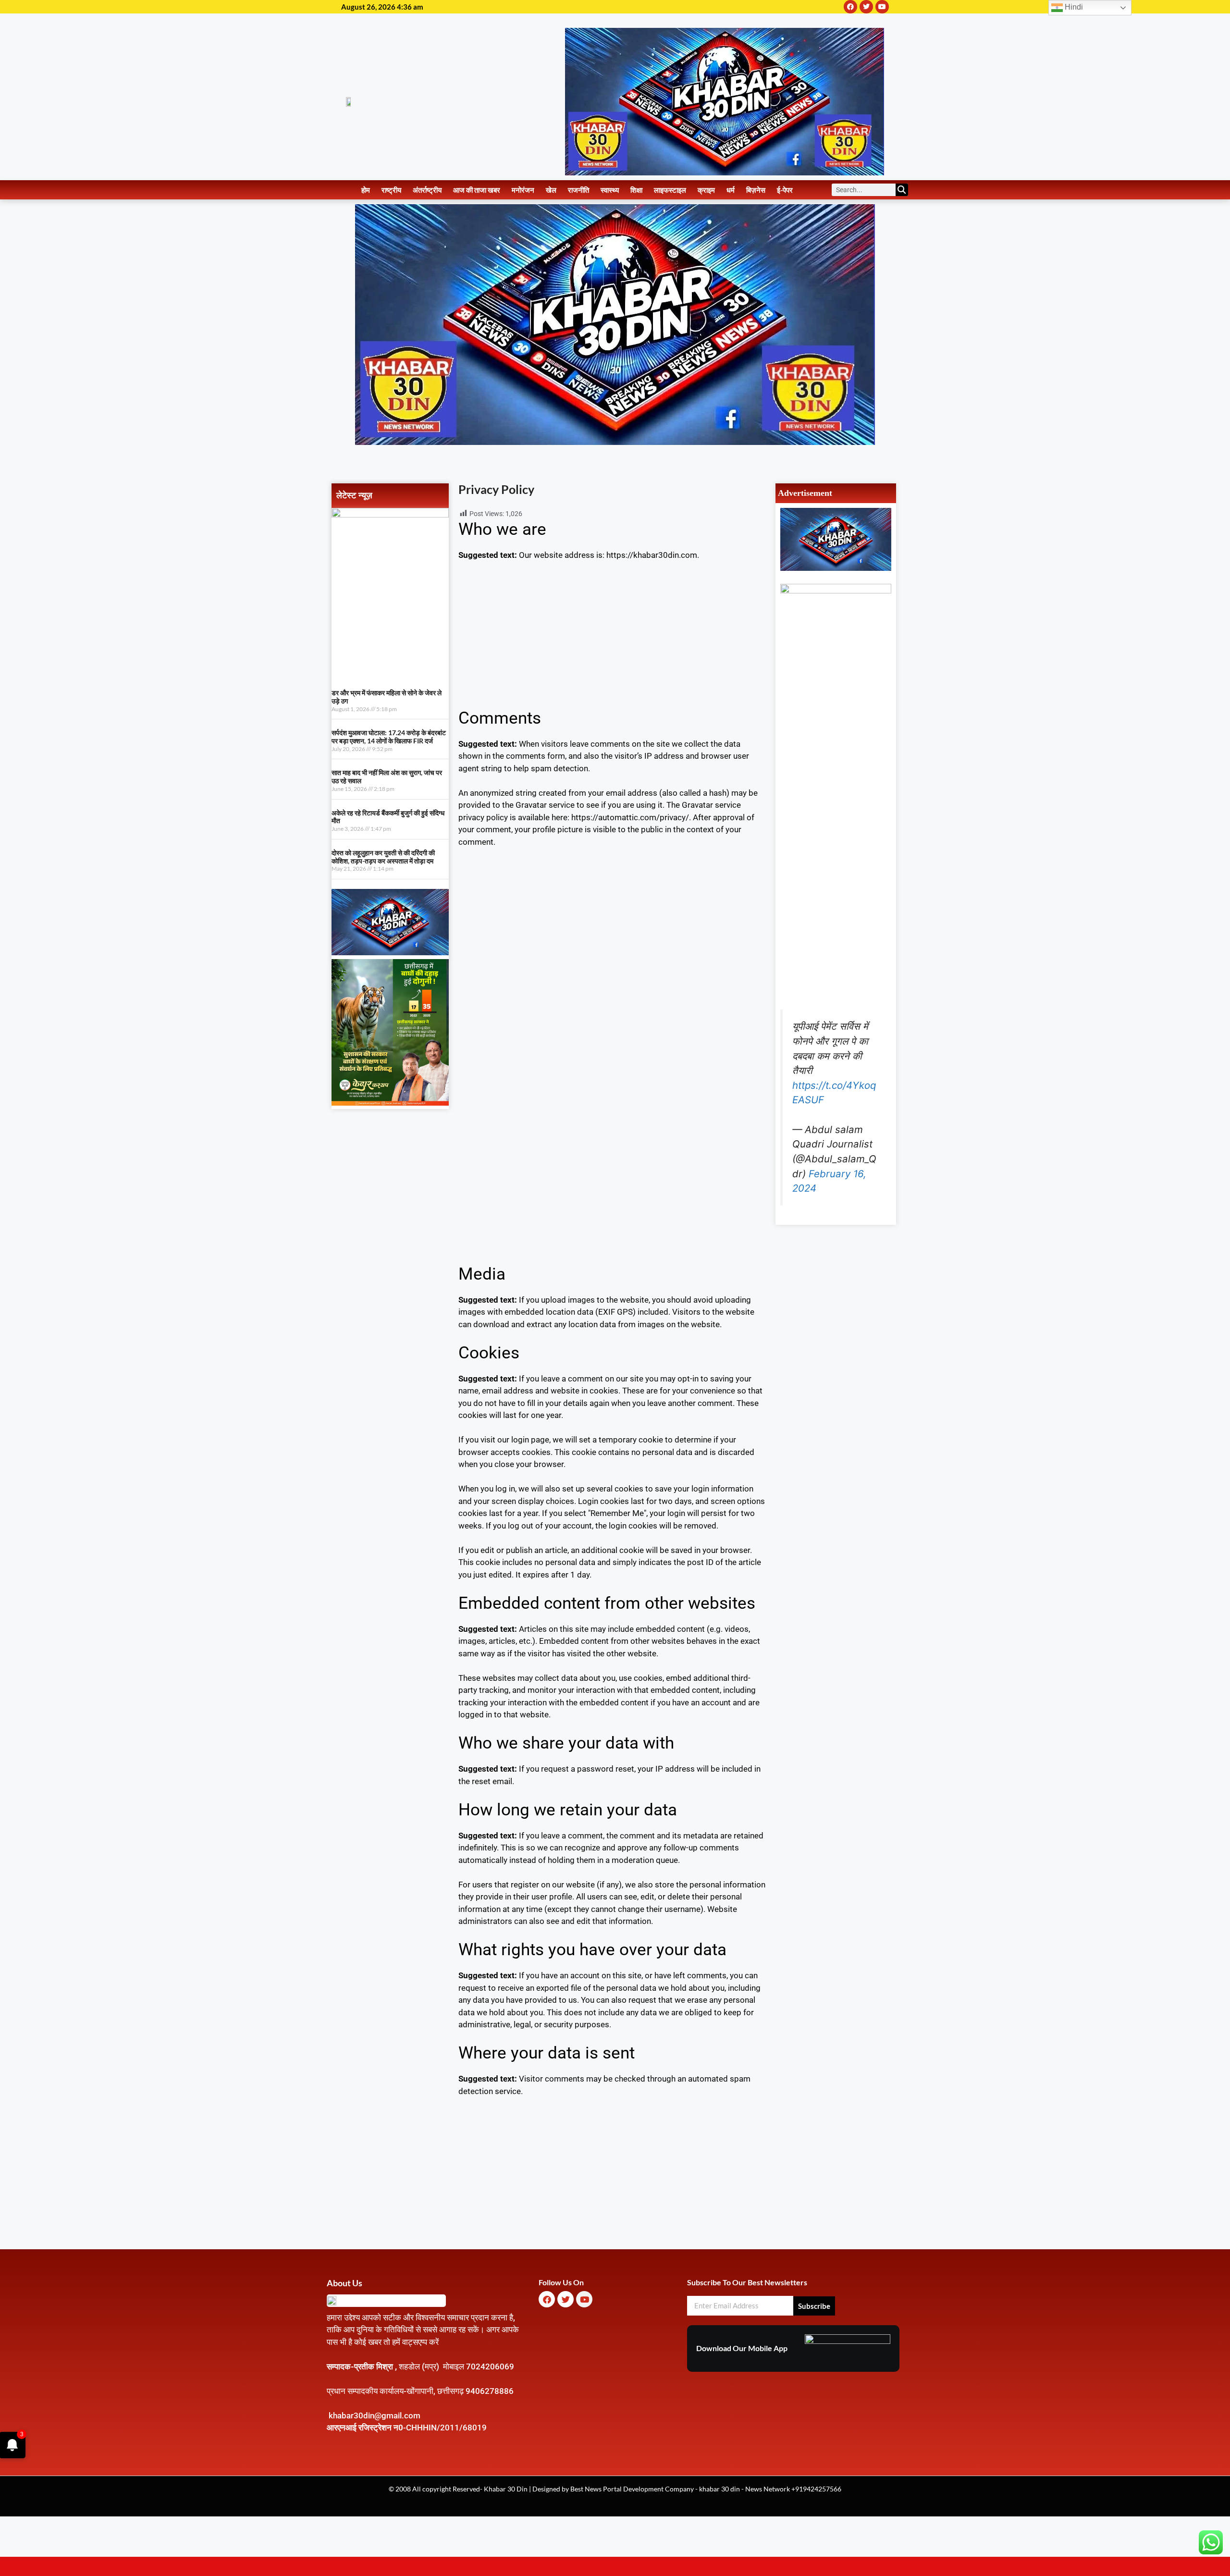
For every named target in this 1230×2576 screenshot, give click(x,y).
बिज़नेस (756, 190)
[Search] (902, 190)
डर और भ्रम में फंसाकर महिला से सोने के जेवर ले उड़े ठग (387, 697)
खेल (551, 190)
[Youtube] (882, 7)
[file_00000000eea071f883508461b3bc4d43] (836, 591)
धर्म (731, 190)
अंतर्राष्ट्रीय (427, 190)
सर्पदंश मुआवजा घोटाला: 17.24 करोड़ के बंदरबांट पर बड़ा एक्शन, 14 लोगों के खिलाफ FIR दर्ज (389, 737)
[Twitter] (866, 7)
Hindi (1073, 7)
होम (366, 190)
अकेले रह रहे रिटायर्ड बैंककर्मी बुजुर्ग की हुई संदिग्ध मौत (388, 817)
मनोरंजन (523, 190)
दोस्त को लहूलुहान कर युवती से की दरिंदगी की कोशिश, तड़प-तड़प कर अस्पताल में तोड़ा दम (383, 857)
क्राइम (706, 190)
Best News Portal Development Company (632, 2489)
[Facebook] (850, 7)
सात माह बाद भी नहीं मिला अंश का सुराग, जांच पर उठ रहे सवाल (387, 776)
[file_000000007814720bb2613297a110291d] (390, 515)
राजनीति (578, 190)
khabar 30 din (720, 2489)
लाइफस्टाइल (670, 190)
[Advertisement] (612, 641)
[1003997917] (390, 952)
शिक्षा (636, 190)
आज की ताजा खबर (477, 190)
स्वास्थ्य (610, 190)
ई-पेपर (785, 190)
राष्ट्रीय (391, 190)
